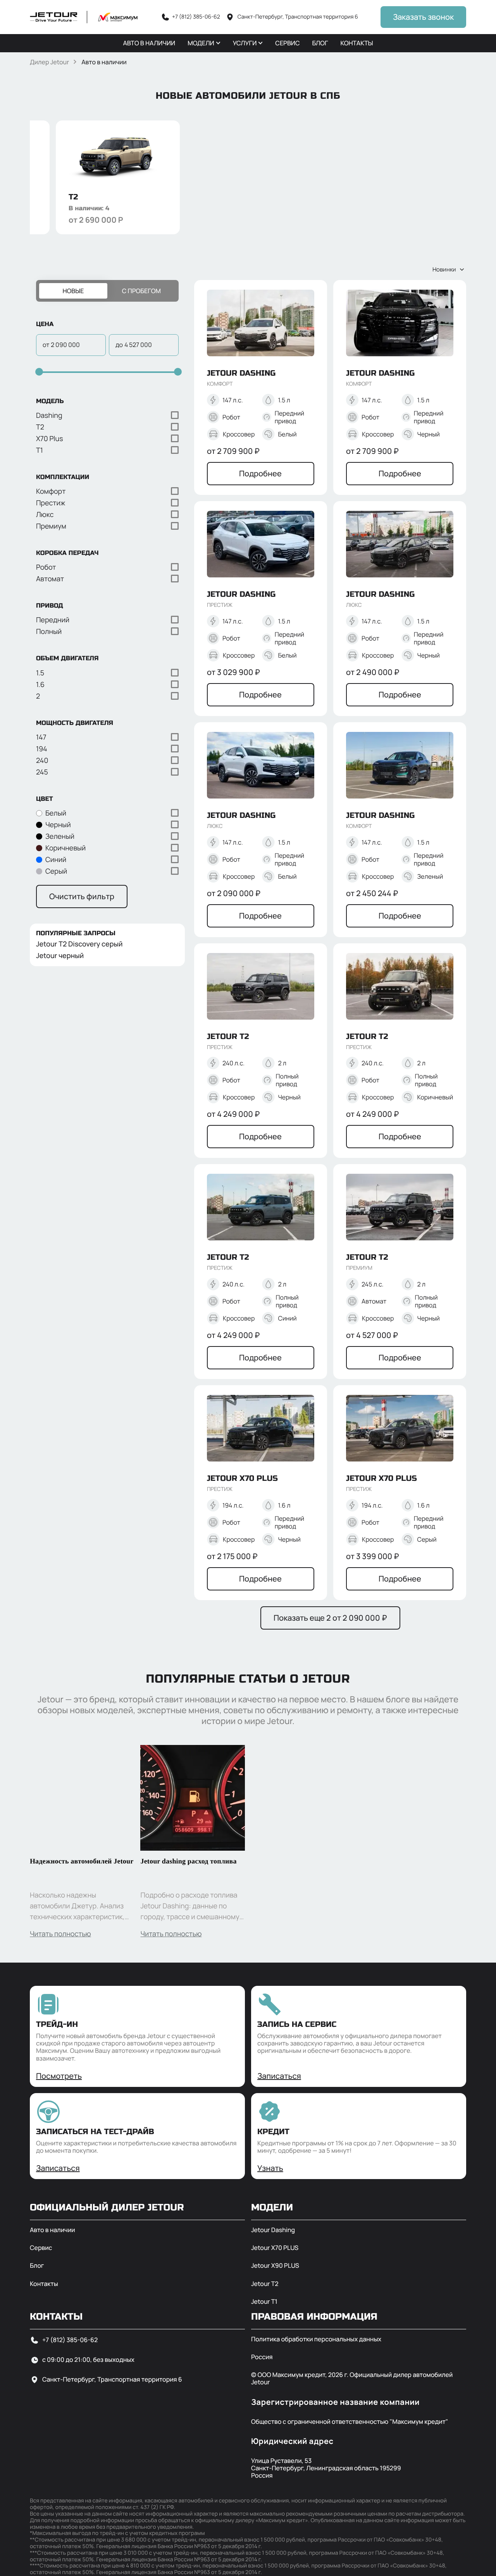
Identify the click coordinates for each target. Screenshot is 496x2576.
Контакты (44, 2284)
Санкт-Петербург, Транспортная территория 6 (112, 2379)
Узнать (270, 2168)
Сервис (41, 2248)
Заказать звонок (423, 17)
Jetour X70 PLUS (275, 2248)
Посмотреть (59, 2076)
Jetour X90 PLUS (275, 2266)
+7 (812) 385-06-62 (70, 2340)
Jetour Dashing (273, 2230)
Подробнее (260, 473)
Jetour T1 (264, 2302)
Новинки (444, 269)
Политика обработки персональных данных (316, 2339)
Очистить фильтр (82, 896)
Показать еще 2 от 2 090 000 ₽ (330, 1618)
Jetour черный (60, 956)
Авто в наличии (53, 2230)
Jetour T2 (265, 2284)
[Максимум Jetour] (84, 17)
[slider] (38, 372)
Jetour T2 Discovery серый (79, 945)
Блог (37, 2266)
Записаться (279, 2076)
